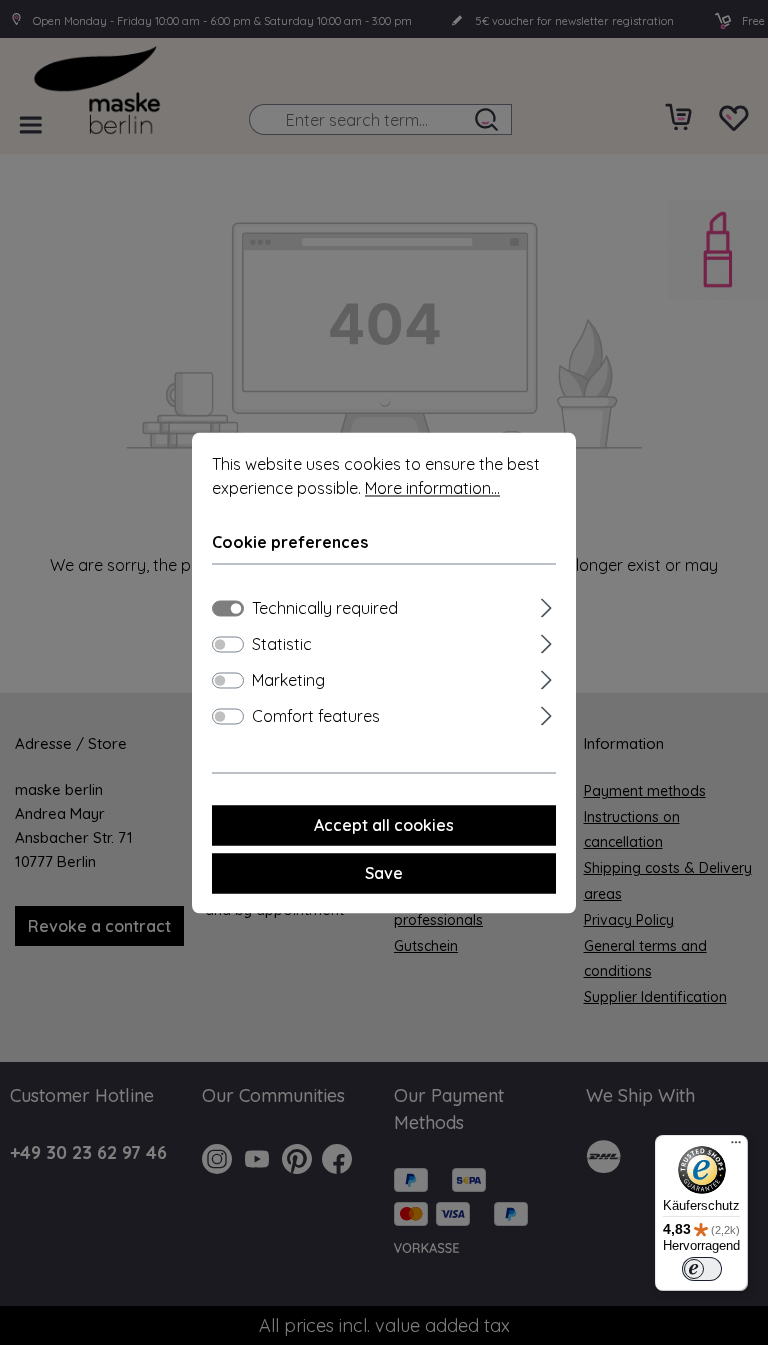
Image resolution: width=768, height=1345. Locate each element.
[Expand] (546, 604)
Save (384, 873)
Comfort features (316, 716)
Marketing (288, 680)
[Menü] (736, 1147)
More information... (432, 488)
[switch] (228, 644)
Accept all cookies (384, 825)
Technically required (325, 608)
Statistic (282, 644)
